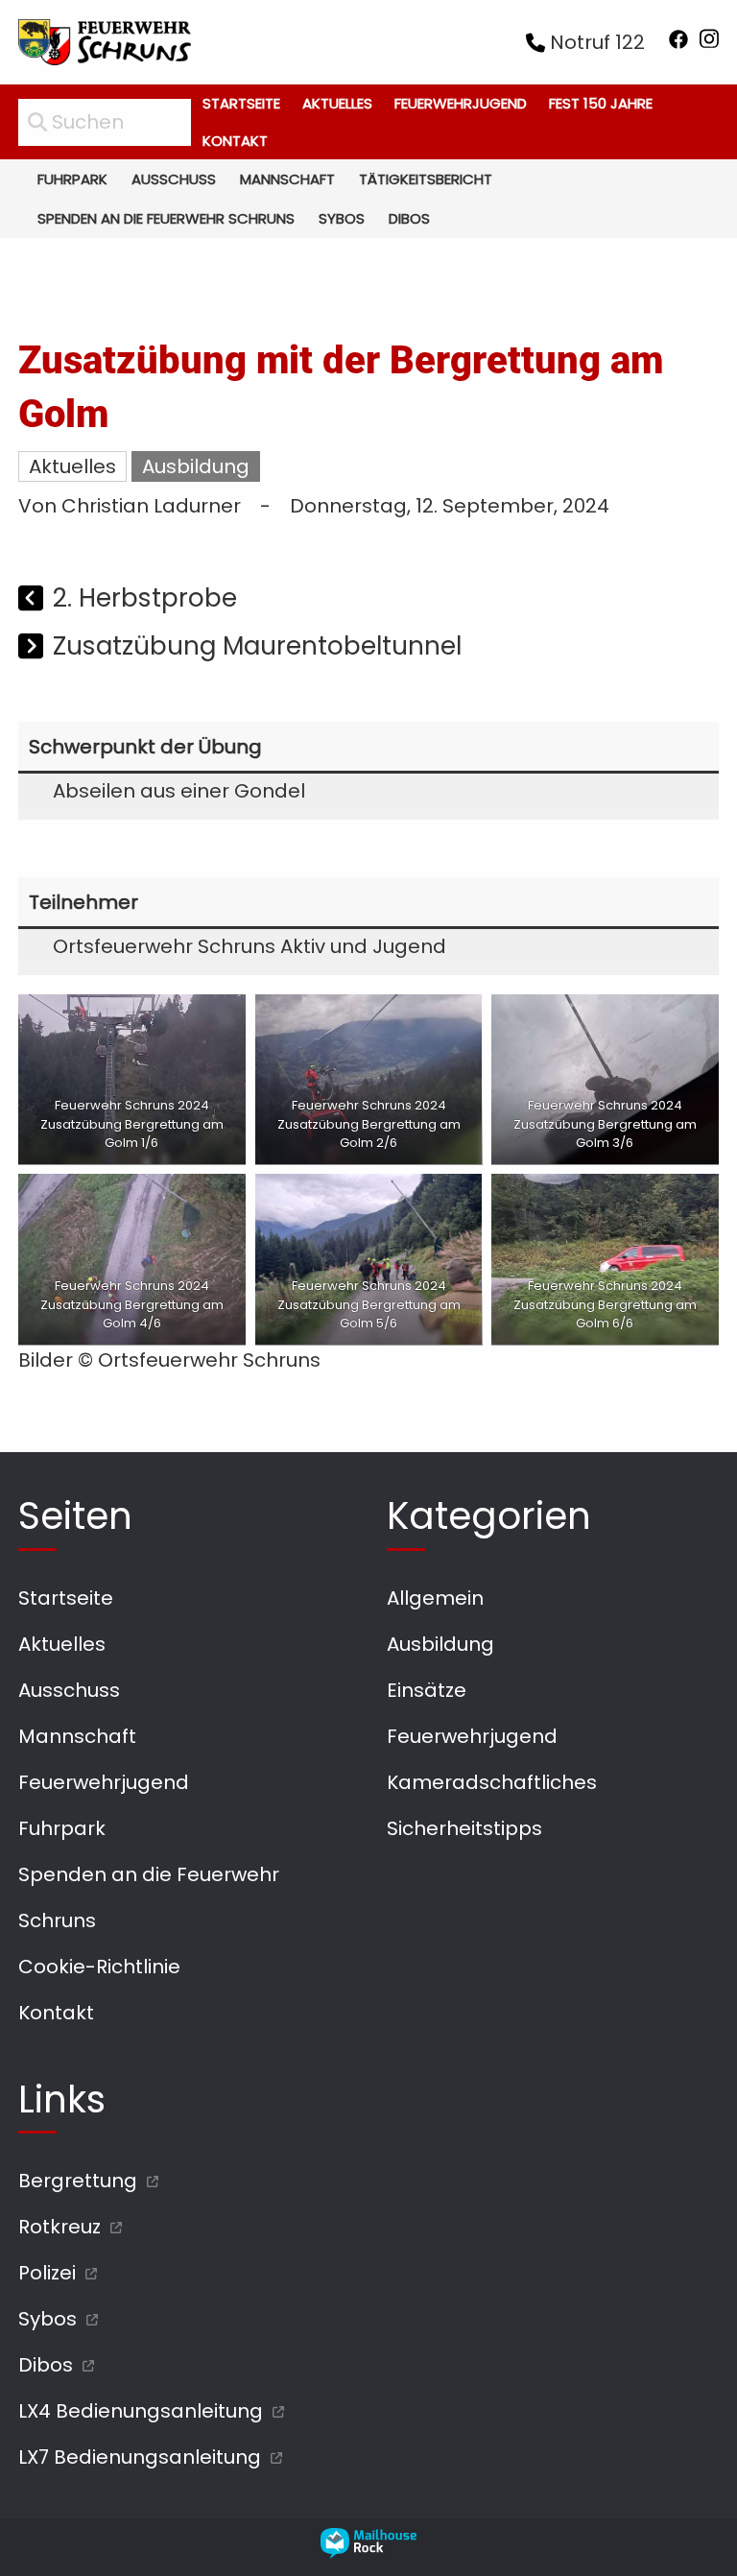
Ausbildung (196, 466)
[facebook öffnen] (678, 43)
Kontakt (235, 141)
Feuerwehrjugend (461, 103)
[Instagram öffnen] (709, 43)
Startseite (241, 103)
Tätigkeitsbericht (426, 179)
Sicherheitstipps (464, 1828)
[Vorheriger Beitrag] (33, 600)
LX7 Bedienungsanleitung (140, 2457)
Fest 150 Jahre (601, 103)
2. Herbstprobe (145, 597)
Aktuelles (337, 103)
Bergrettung (78, 2181)
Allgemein (435, 1598)
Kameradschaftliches (492, 1782)
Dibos (409, 218)
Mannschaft (287, 179)
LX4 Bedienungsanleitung (141, 2411)
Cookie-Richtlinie (99, 1967)
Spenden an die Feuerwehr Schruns (166, 218)
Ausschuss (174, 179)
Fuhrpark (72, 179)
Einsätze (427, 1690)
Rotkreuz (59, 2227)
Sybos (342, 218)
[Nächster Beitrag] (33, 648)
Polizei (47, 2273)
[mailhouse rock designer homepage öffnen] (368, 2552)
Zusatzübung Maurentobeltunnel (257, 645)
